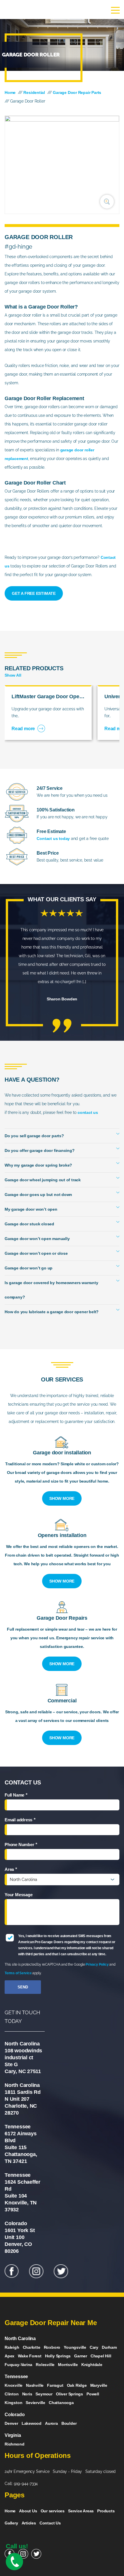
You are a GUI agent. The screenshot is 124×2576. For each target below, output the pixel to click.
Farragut (55, 2385)
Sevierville (35, 2403)
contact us (88, 1112)
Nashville (35, 2385)
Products (106, 2511)
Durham (109, 2347)
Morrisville (68, 2365)
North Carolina (20, 2339)
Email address (20, 1821)
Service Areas (81, 2511)
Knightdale (92, 2365)
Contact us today (53, 839)
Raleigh (12, 2347)
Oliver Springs (69, 2394)
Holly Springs (58, 2356)
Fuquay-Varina (18, 2365)
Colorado (15, 2415)
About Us (28, 2511)
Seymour (44, 2394)
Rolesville (45, 2365)
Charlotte (32, 2347)
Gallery (11, 2523)
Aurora (51, 2423)
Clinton (12, 2394)
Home (10, 92)
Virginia (13, 2435)
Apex (10, 2356)
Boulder (69, 2423)
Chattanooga (61, 2403)
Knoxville (14, 2385)
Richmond (14, 2444)
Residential (34, 92)
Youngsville (75, 2347)
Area (11, 1871)
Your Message (18, 1895)
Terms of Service (18, 1973)
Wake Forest (30, 2356)
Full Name (16, 1796)
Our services (53, 2511)
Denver (11, 2423)
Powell (93, 2394)
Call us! (17, 2546)
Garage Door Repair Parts (77, 92)
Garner (81, 2356)
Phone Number (21, 1846)
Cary (94, 2347)
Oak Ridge (77, 2385)
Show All (13, 675)
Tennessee (16, 2377)
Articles (29, 2523)
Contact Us (50, 2523)
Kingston (13, 2403)
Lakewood (32, 2423)
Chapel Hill (101, 2356)
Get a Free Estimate (34, 593)
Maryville (99, 2385)
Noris (27, 2394)
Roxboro (52, 2347)
